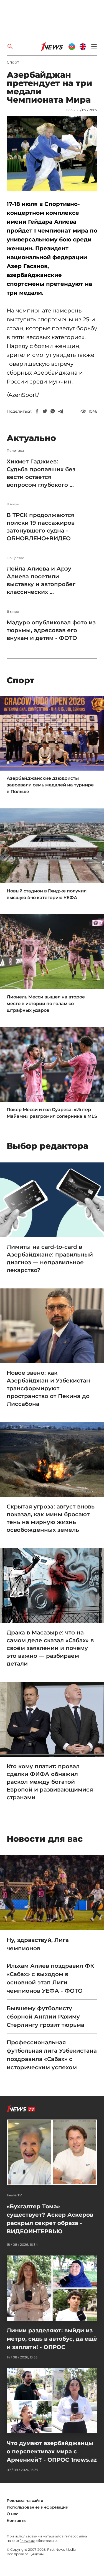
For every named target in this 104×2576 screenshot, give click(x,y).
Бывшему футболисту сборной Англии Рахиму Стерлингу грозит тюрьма (45, 2017)
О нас (12, 2514)
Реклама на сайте (25, 2501)
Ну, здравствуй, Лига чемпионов (38, 1944)
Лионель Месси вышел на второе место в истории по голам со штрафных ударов (46, 1004)
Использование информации (38, 2507)
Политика (15, 451)
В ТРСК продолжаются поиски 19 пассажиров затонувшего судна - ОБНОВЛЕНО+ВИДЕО (41, 527)
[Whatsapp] (53, 411)
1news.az (27, 2541)
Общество (16, 558)
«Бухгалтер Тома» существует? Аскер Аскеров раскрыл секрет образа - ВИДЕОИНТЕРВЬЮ (50, 2219)
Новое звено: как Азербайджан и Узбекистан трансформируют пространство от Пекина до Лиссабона (48, 1388)
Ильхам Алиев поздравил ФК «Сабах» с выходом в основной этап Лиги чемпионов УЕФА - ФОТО (50, 1978)
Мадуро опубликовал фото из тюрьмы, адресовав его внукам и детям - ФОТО (51, 630)
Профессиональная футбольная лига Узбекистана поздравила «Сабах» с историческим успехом (52, 2055)
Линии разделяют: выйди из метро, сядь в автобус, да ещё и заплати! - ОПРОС (52, 2339)
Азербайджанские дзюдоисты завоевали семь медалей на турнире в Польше (50, 785)
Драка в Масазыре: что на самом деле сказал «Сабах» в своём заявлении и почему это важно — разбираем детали (50, 1648)
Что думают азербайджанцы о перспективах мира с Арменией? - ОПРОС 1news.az (52, 2451)
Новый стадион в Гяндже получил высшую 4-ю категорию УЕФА (47, 894)
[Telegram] (60, 411)
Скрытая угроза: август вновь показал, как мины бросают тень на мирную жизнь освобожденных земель (51, 1518)
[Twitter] (45, 411)
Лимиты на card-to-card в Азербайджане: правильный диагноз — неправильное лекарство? (50, 1258)
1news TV (14, 2195)
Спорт (13, 62)
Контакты (17, 2521)
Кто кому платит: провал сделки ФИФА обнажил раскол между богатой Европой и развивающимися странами (50, 1782)
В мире (13, 504)
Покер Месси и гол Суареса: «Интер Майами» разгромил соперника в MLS (52, 1113)
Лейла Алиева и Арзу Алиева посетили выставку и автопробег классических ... (41, 580)
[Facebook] (37, 411)
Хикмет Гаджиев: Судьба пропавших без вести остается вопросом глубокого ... (41, 473)
